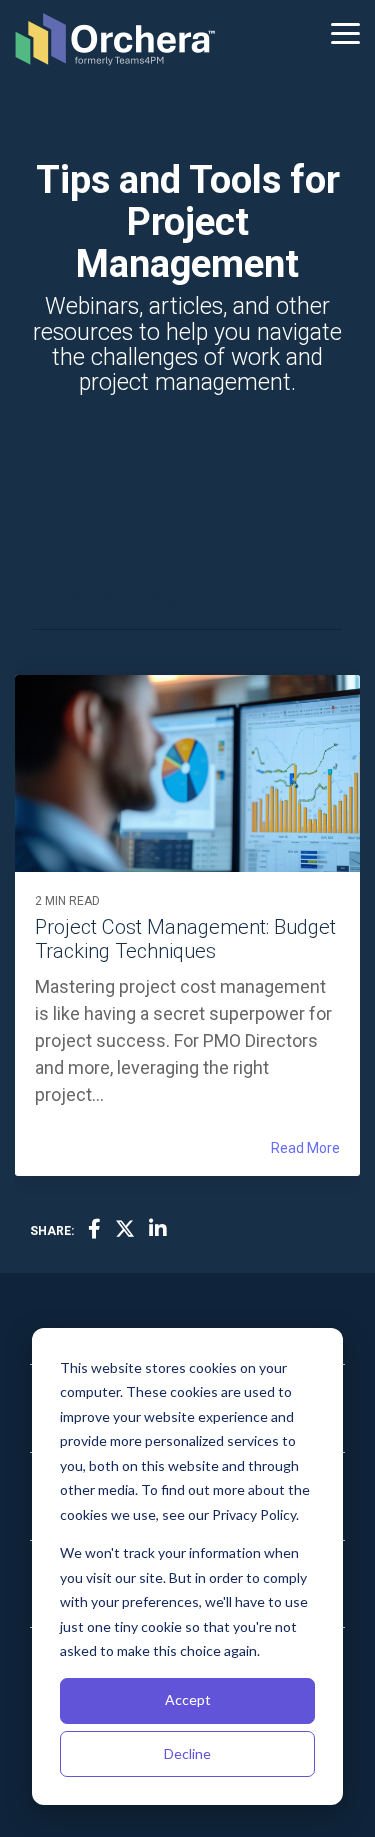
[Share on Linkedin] (158, 1230)
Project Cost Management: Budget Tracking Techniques (185, 939)
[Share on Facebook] (94, 1230)
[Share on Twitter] (125, 1230)
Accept (188, 1699)
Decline (187, 1753)
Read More (305, 1148)
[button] (345, 32)
